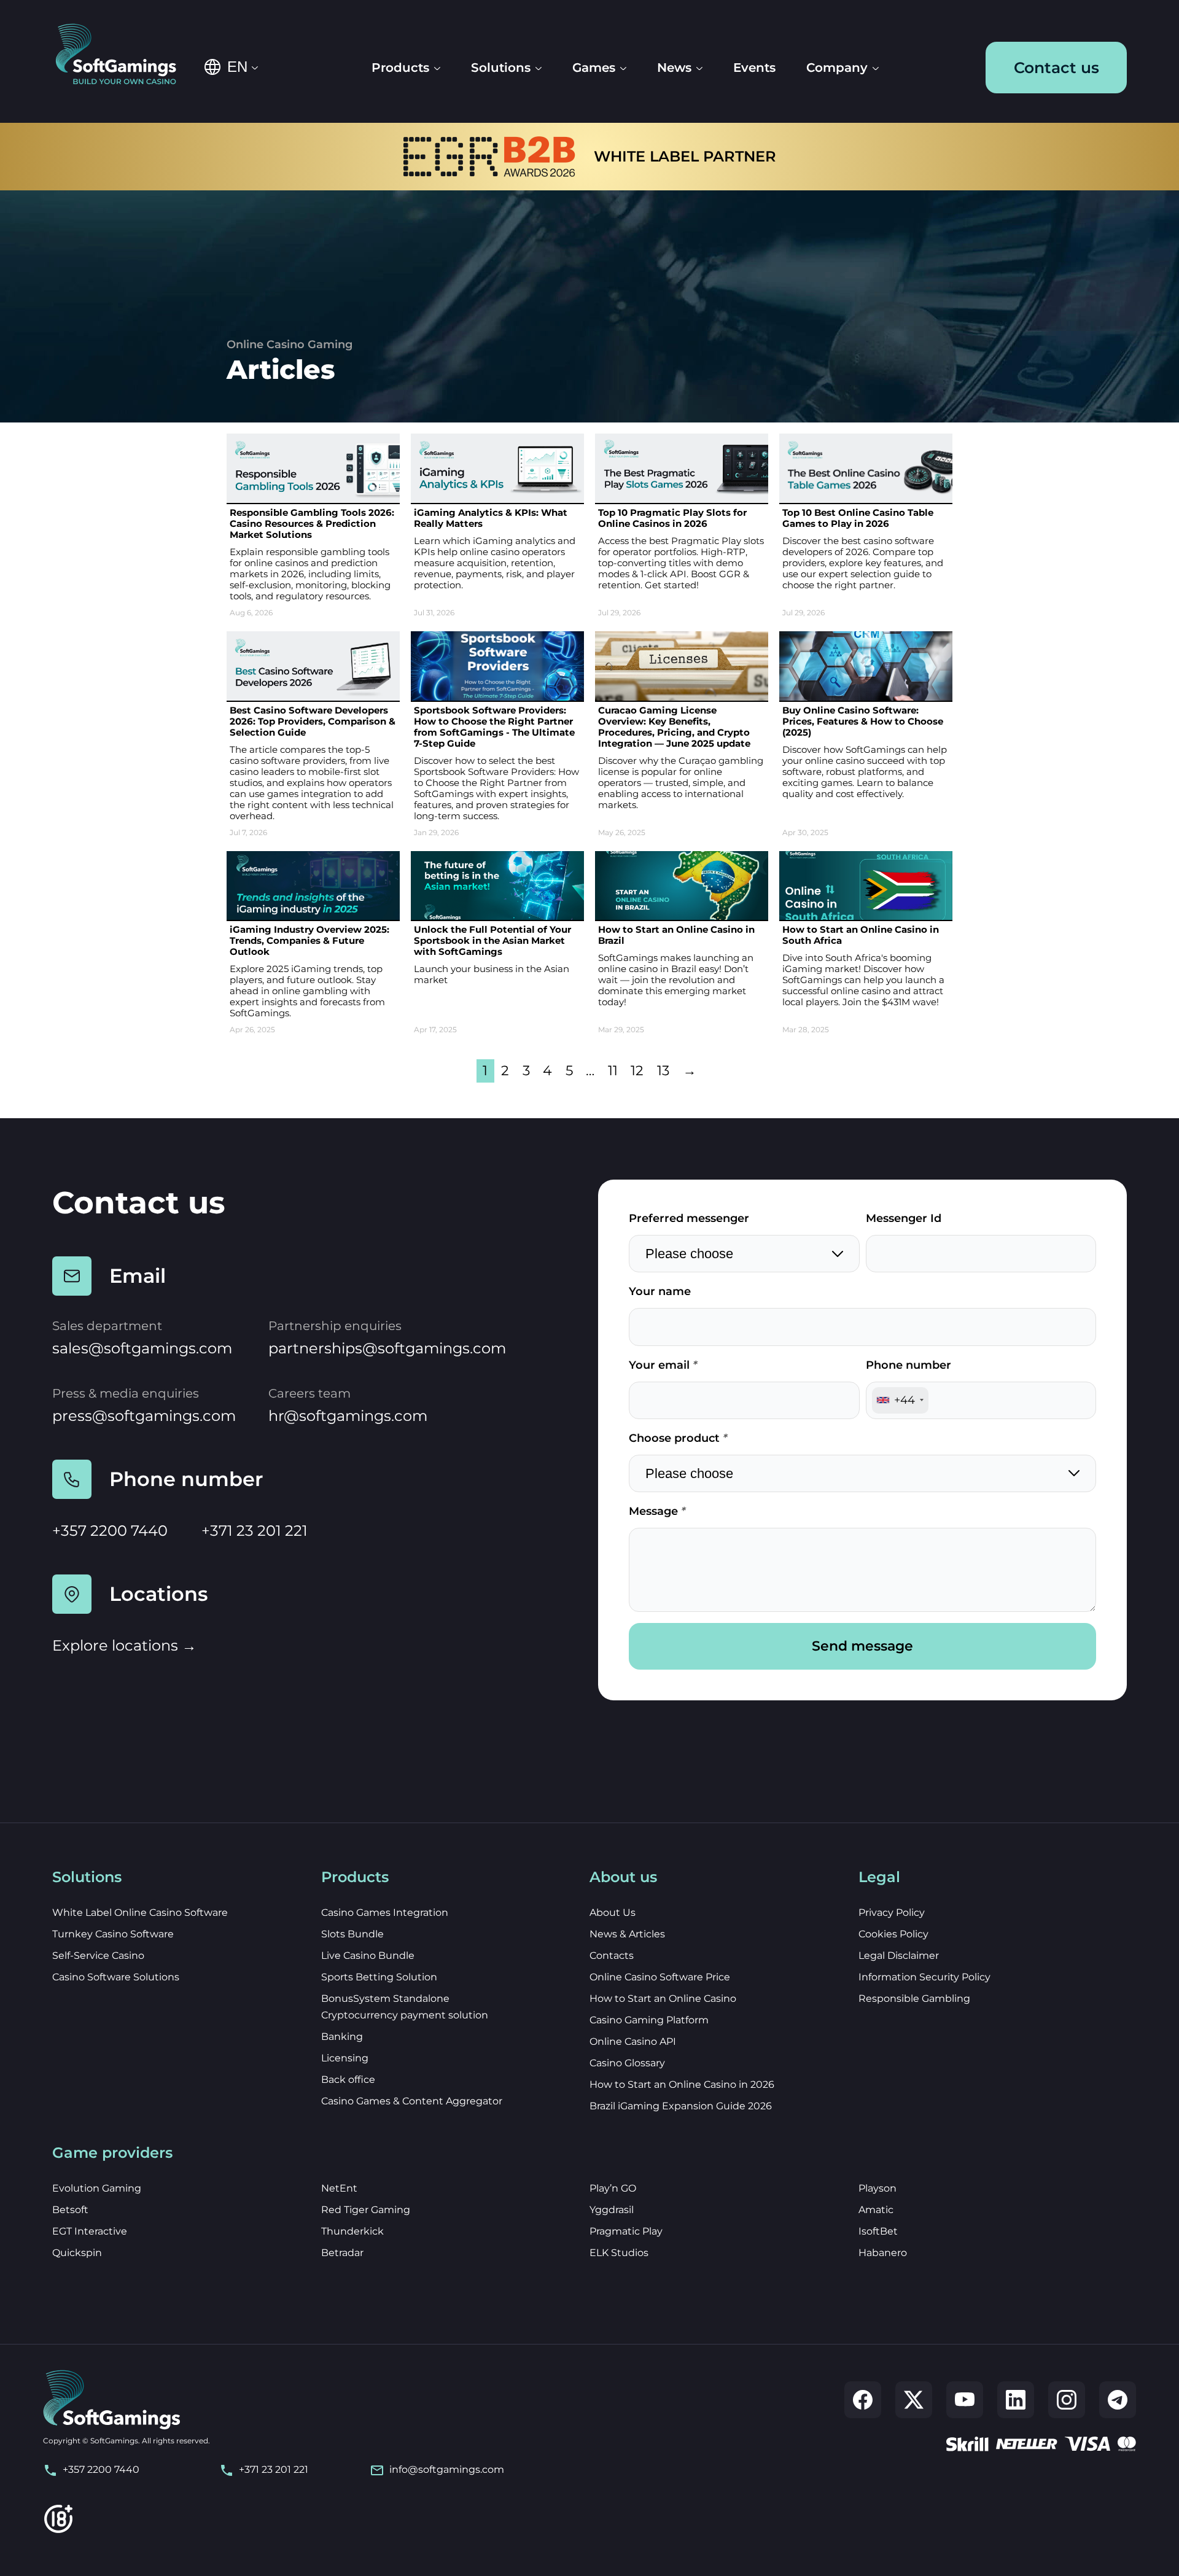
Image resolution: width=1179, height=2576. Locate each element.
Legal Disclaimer (899, 1955)
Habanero (883, 2253)
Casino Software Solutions (116, 1977)
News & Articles (627, 1934)
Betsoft (70, 2210)
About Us (613, 1913)
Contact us (1056, 68)
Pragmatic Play (626, 2231)
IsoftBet (878, 2231)
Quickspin (77, 2253)
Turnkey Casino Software (113, 1934)
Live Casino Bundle (368, 1955)
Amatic (876, 2210)
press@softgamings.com (144, 1416)
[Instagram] (1067, 2400)
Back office (348, 2080)
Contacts (612, 1955)
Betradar (342, 2253)
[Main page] (124, 55)
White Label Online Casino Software (140, 1913)
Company (837, 68)
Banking (342, 2037)
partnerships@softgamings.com (387, 1348)
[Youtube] (965, 2400)
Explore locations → (124, 1645)
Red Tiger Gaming (366, 2210)
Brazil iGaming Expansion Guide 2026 (681, 2106)
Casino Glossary (627, 2063)
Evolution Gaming (97, 2188)
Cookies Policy (893, 1934)
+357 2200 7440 (110, 1531)
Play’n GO (613, 2188)
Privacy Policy (892, 1913)
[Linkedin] (1016, 2400)
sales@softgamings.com (142, 1348)
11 (613, 1070)
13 (663, 1070)
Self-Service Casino (98, 1955)
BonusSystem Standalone (385, 1998)
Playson (877, 2188)
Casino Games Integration (385, 1913)
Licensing (345, 2058)
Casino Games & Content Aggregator (412, 2101)
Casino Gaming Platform (649, 2020)
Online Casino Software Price (660, 1977)
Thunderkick (352, 2231)
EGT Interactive (90, 2231)
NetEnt (339, 2188)
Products (400, 68)
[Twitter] (914, 2400)
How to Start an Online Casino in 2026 (682, 2084)
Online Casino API (633, 2041)
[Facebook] (863, 2400)
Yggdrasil (612, 2210)
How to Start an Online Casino (663, 1998)
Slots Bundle (352, 1934)
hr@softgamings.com (348, 1416)
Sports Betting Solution (379, 1977)
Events (754, 68)
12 (637, 1070)
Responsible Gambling (914, 1998)
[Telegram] (1118, 2400)
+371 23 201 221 (255, 1531)
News (674, 68)
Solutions (501, 68)
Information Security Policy (924, 1977)
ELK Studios (619, 2253)
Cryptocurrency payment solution (405, 2015)
